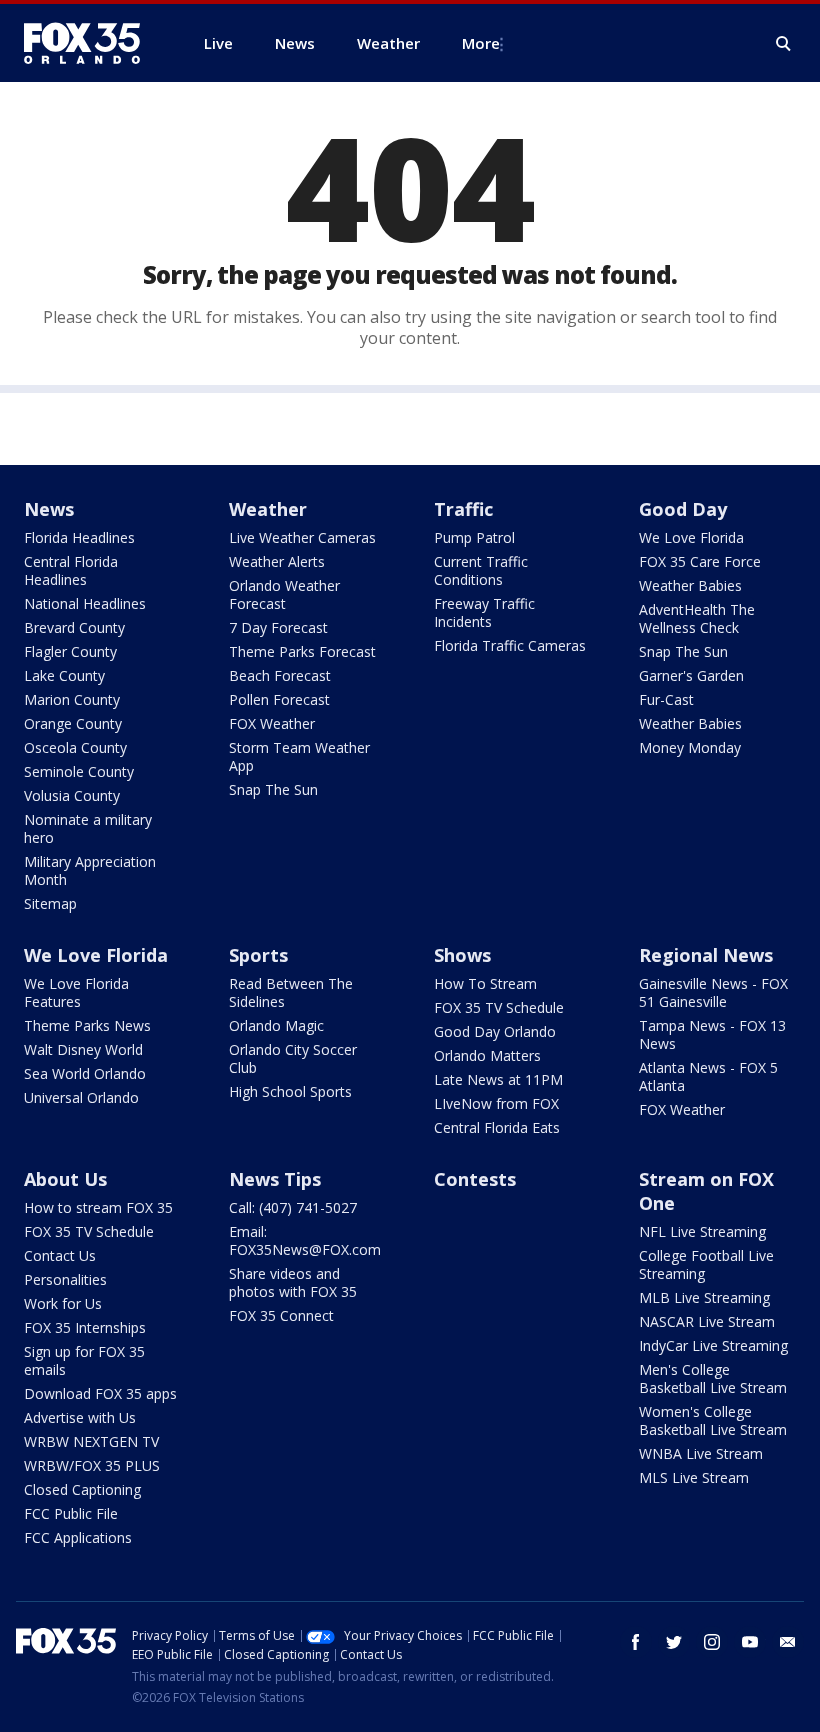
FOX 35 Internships (85, 1327)
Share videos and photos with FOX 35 (293, 1282)
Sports (258, 955)
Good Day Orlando (495, 1031)
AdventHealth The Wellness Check (697, 618)
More (481, 43)
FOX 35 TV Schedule (499, 1007)
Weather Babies (690, 585)
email (788, 1642)
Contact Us (60, 1255)
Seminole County (79, 771)
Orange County (73, 723)
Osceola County (75, 747)
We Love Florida (691, 537)
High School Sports (290, 1091)
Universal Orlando (81, 1097)
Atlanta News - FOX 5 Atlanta (708, 1076)
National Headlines (85, 603)
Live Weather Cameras (302, 537)
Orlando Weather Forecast (284, 594)
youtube (750, 1642)
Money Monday (690, 747)
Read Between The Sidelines (291, 992)
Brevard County (74, 627)
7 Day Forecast (278, 627)
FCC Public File (71, 1513)
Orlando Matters (487, 1055)
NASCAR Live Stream (707, 1321)
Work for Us (63, 1303)
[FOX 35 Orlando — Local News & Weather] (90, 43)
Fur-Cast (666, 699)
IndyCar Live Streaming (713, 1345)
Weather (268, 509)
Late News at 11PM (498, 1079)
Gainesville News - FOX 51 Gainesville (713, 992)
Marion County (72, 699)
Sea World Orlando (85, 1073)
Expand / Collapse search (784, 44)
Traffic (463, 509)
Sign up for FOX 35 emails (84, 1360)
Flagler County (70, 651)
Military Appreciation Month (90, 870)
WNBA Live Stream (701, 1453)
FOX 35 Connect (281, 1315)
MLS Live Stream (694, 1477)
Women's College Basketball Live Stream (713, 1420)
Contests (475, 1179)
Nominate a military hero (88, 828)
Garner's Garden (691, 675)
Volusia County (72, 795)
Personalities (65, 1279)
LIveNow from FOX (496, 1103)
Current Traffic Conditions (481, 570)
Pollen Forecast (279, 699)
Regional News (706, 955)
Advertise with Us (80, 1417)
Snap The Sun (273, 789)
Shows (462, 955)
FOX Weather (272, 723)
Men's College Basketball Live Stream (713, 1378)
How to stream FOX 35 (98, 1207)
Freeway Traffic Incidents (484, 612)
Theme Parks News (87, 1025)
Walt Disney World (83, 1049)
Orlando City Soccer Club (293, 1058)
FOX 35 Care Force (700, 561)
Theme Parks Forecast (302, 651)
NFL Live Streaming (702, 1231)
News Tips (275, 1179)
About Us (65, 1179)
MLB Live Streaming (704, 1297)
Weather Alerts (277, 561)
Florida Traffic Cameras (510, 645)
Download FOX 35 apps (100, 1393)
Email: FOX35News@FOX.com (305, 1240)
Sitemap (50, 903)
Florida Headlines (79, 537)
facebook (636, 1642)
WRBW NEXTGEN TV (91, 1441)
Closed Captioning (82, 1489)
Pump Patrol (474, 537)
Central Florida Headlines (71, 570)
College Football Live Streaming (706, 1264)
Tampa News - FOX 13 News (712, 1034)
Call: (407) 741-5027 (293, 1207)
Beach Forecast (280, 675)
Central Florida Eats (497, 1127)
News (49, 509)
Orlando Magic (276, 1025)
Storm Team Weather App (299, 756)
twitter (674, 1642)
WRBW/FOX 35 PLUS (92, 1465)
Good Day (683, 509)
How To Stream (485, 983)
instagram (712, 1642)
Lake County (64, 675)
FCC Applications (78, 1537)
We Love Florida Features (76, 992)
